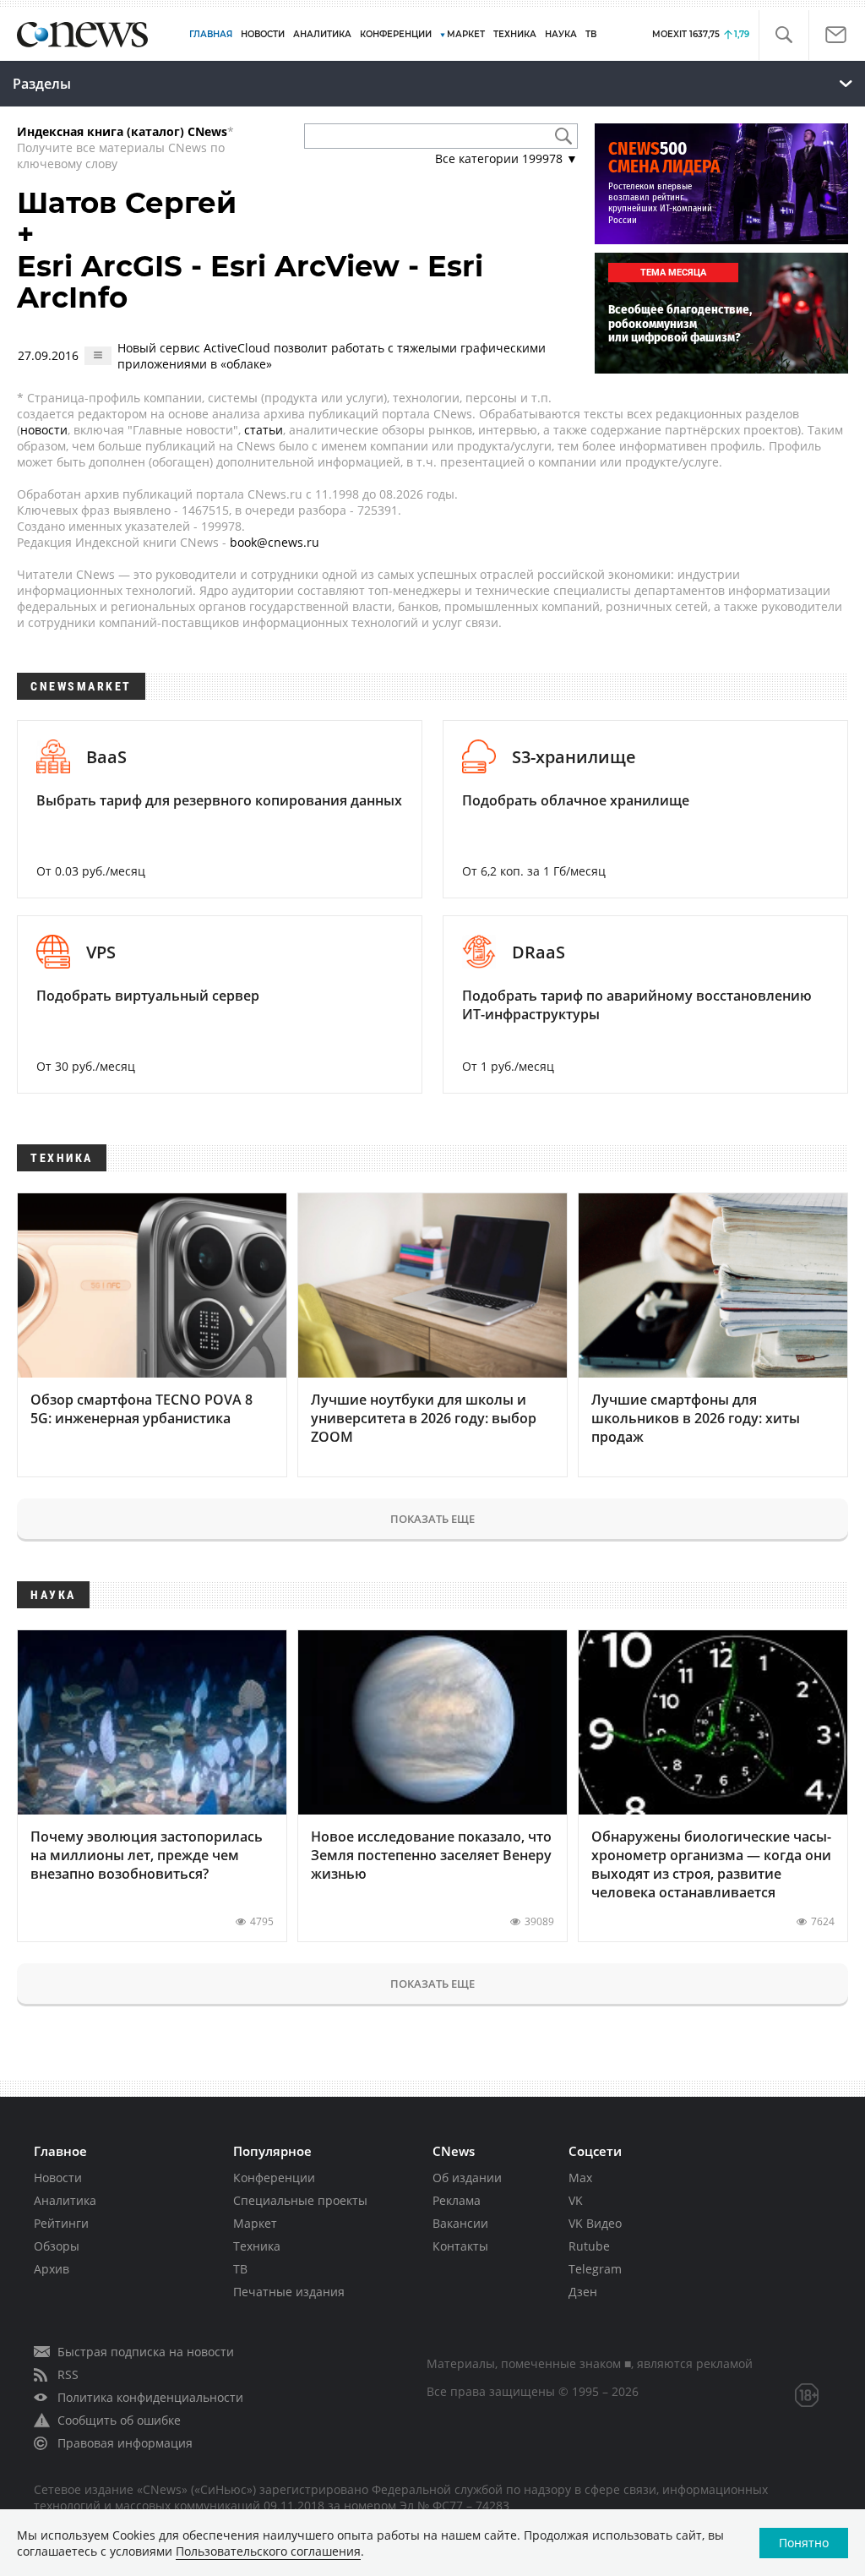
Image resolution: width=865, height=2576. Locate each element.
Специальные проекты (300, 2200)
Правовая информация (125, 2443)
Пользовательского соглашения (268, 2551)
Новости (58, 2178)
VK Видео (595, 2223)
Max (580, 2178)
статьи (264, 430)
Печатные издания (289, 2292)
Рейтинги (61, 2223)
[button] (783, 35)
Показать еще (432, 1519)
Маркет (255, 2223)
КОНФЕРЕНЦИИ (396, 34)
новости (44, 430)
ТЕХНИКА (515, 34)
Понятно (804, 2543)
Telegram (595, 2269)
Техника (257, 2246)
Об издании (467, 2178)
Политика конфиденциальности (150, 2397)
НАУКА (561, 34)
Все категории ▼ (506, 158)
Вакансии (460, 2223)
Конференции (274, 2178)
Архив (52, 2269)
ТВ (591, 34)
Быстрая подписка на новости (146, 2352)
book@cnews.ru (275, 542)
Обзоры (57, 2246)
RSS (68, 2374)
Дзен (583, 2292)
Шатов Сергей (127, 203)
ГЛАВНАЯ (211, 34)
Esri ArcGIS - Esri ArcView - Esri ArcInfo (250, 282)
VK (576, 2200)
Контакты (460, 2246)
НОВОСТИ (263, 34)
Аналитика (322, 34)
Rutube (589, 2246)
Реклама (457, 2200)
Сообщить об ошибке (119, 2420)
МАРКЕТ (466, 34)
